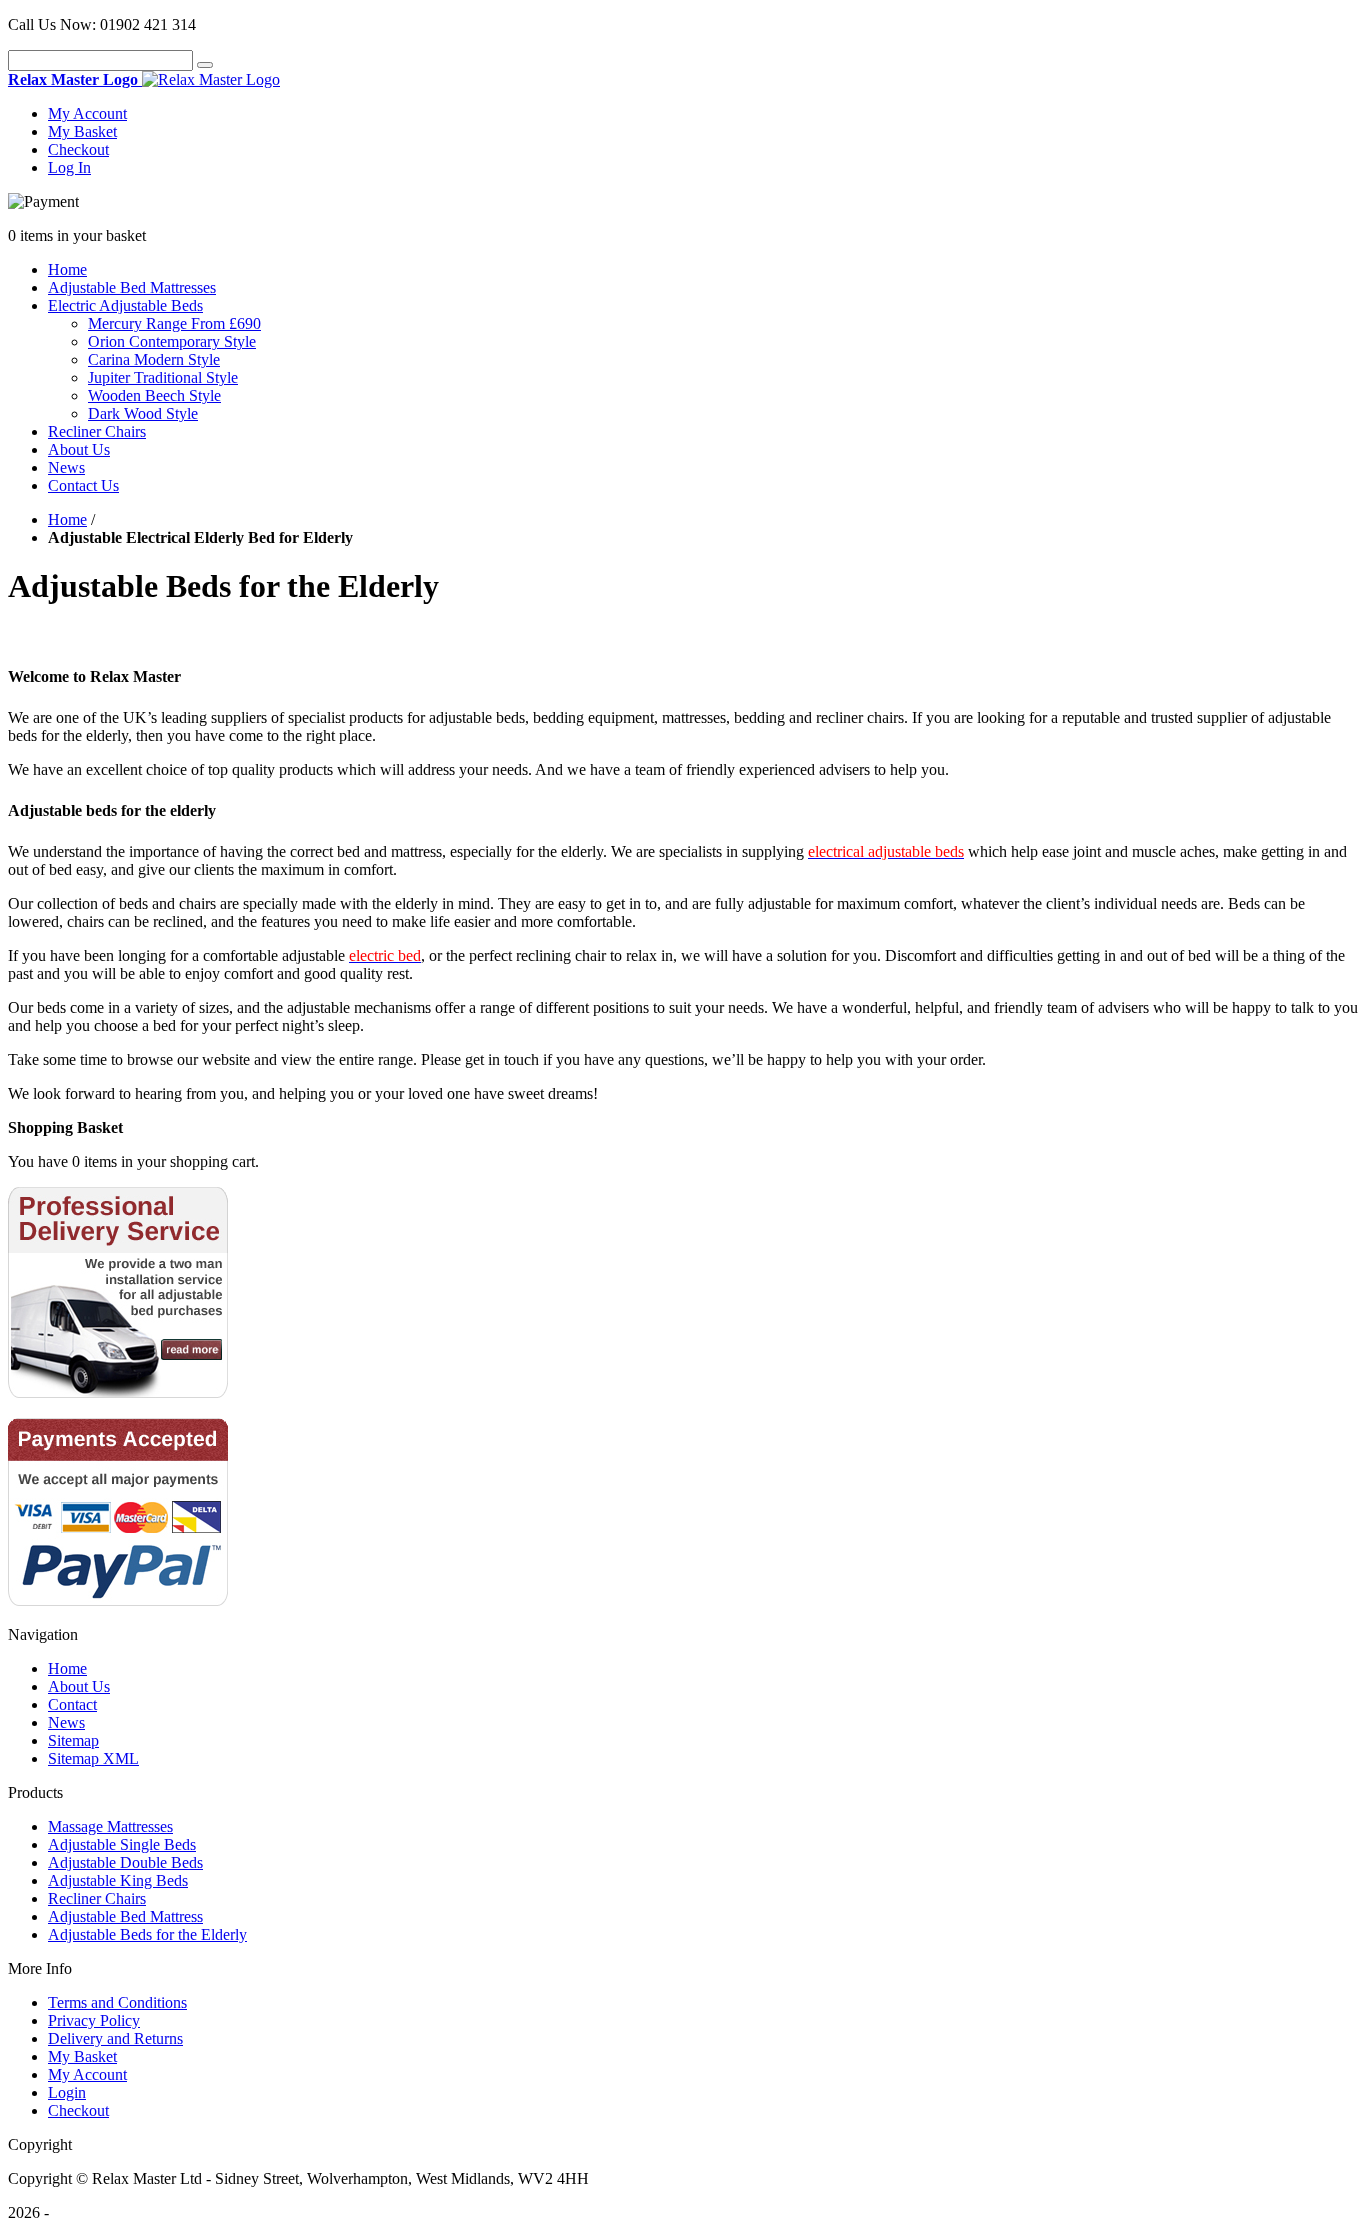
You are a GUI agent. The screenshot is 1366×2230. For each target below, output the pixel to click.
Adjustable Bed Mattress (125, 1916)
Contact (72, 1704)
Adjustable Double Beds (125, 1862)
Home (67, 269)
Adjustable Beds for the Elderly (147, 1934)
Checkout (78, 149)
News (66, 467)
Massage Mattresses (110, 1826)
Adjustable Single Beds (122, 1844)
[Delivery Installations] (118, 1392)
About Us (79, 449)
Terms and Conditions (117, 2002)
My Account (87, 113)
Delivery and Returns (115, 2038)
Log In (69, 167)
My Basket (82, 131)
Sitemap (73, 1740)
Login (67, 2092)
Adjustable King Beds (118, 1880)
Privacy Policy (94, 2020)
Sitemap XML (93, 1758)
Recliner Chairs (97, 1898)
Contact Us (83, 485)
